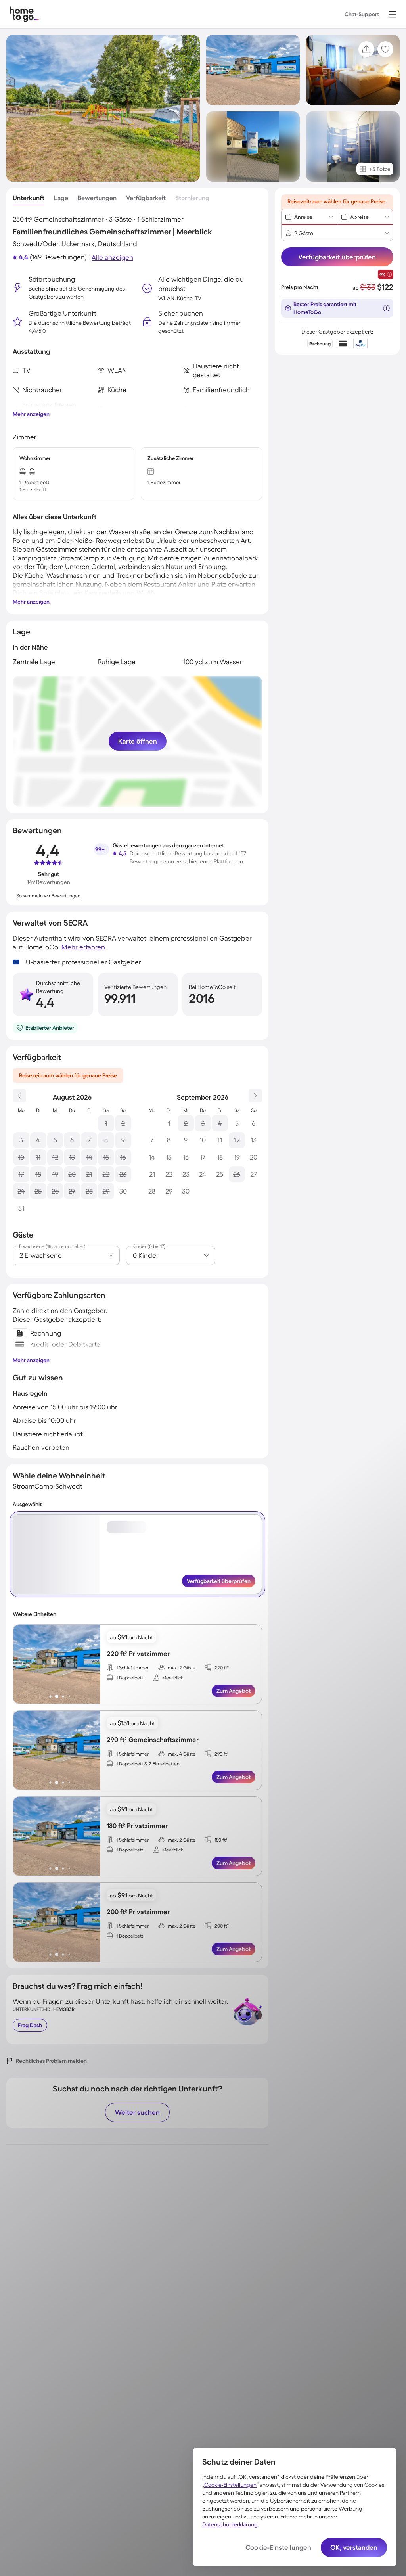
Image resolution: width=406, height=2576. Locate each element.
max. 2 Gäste (182, 1668)
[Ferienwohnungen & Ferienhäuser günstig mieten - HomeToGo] (24, 14)
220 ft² (222, 1668)
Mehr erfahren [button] (83, 947)
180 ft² (221, 1840)
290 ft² (221, 1754)
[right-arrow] (94, 1664)
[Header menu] (393, 14)
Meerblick (173, 1678)
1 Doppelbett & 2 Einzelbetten (148, 1764)
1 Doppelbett (130, 1678)
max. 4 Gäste (182, 1754)
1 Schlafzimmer (132, 1668)
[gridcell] (106, 1123)
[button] (393, 14)
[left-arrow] (19, 1664)
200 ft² (222, 1926)
